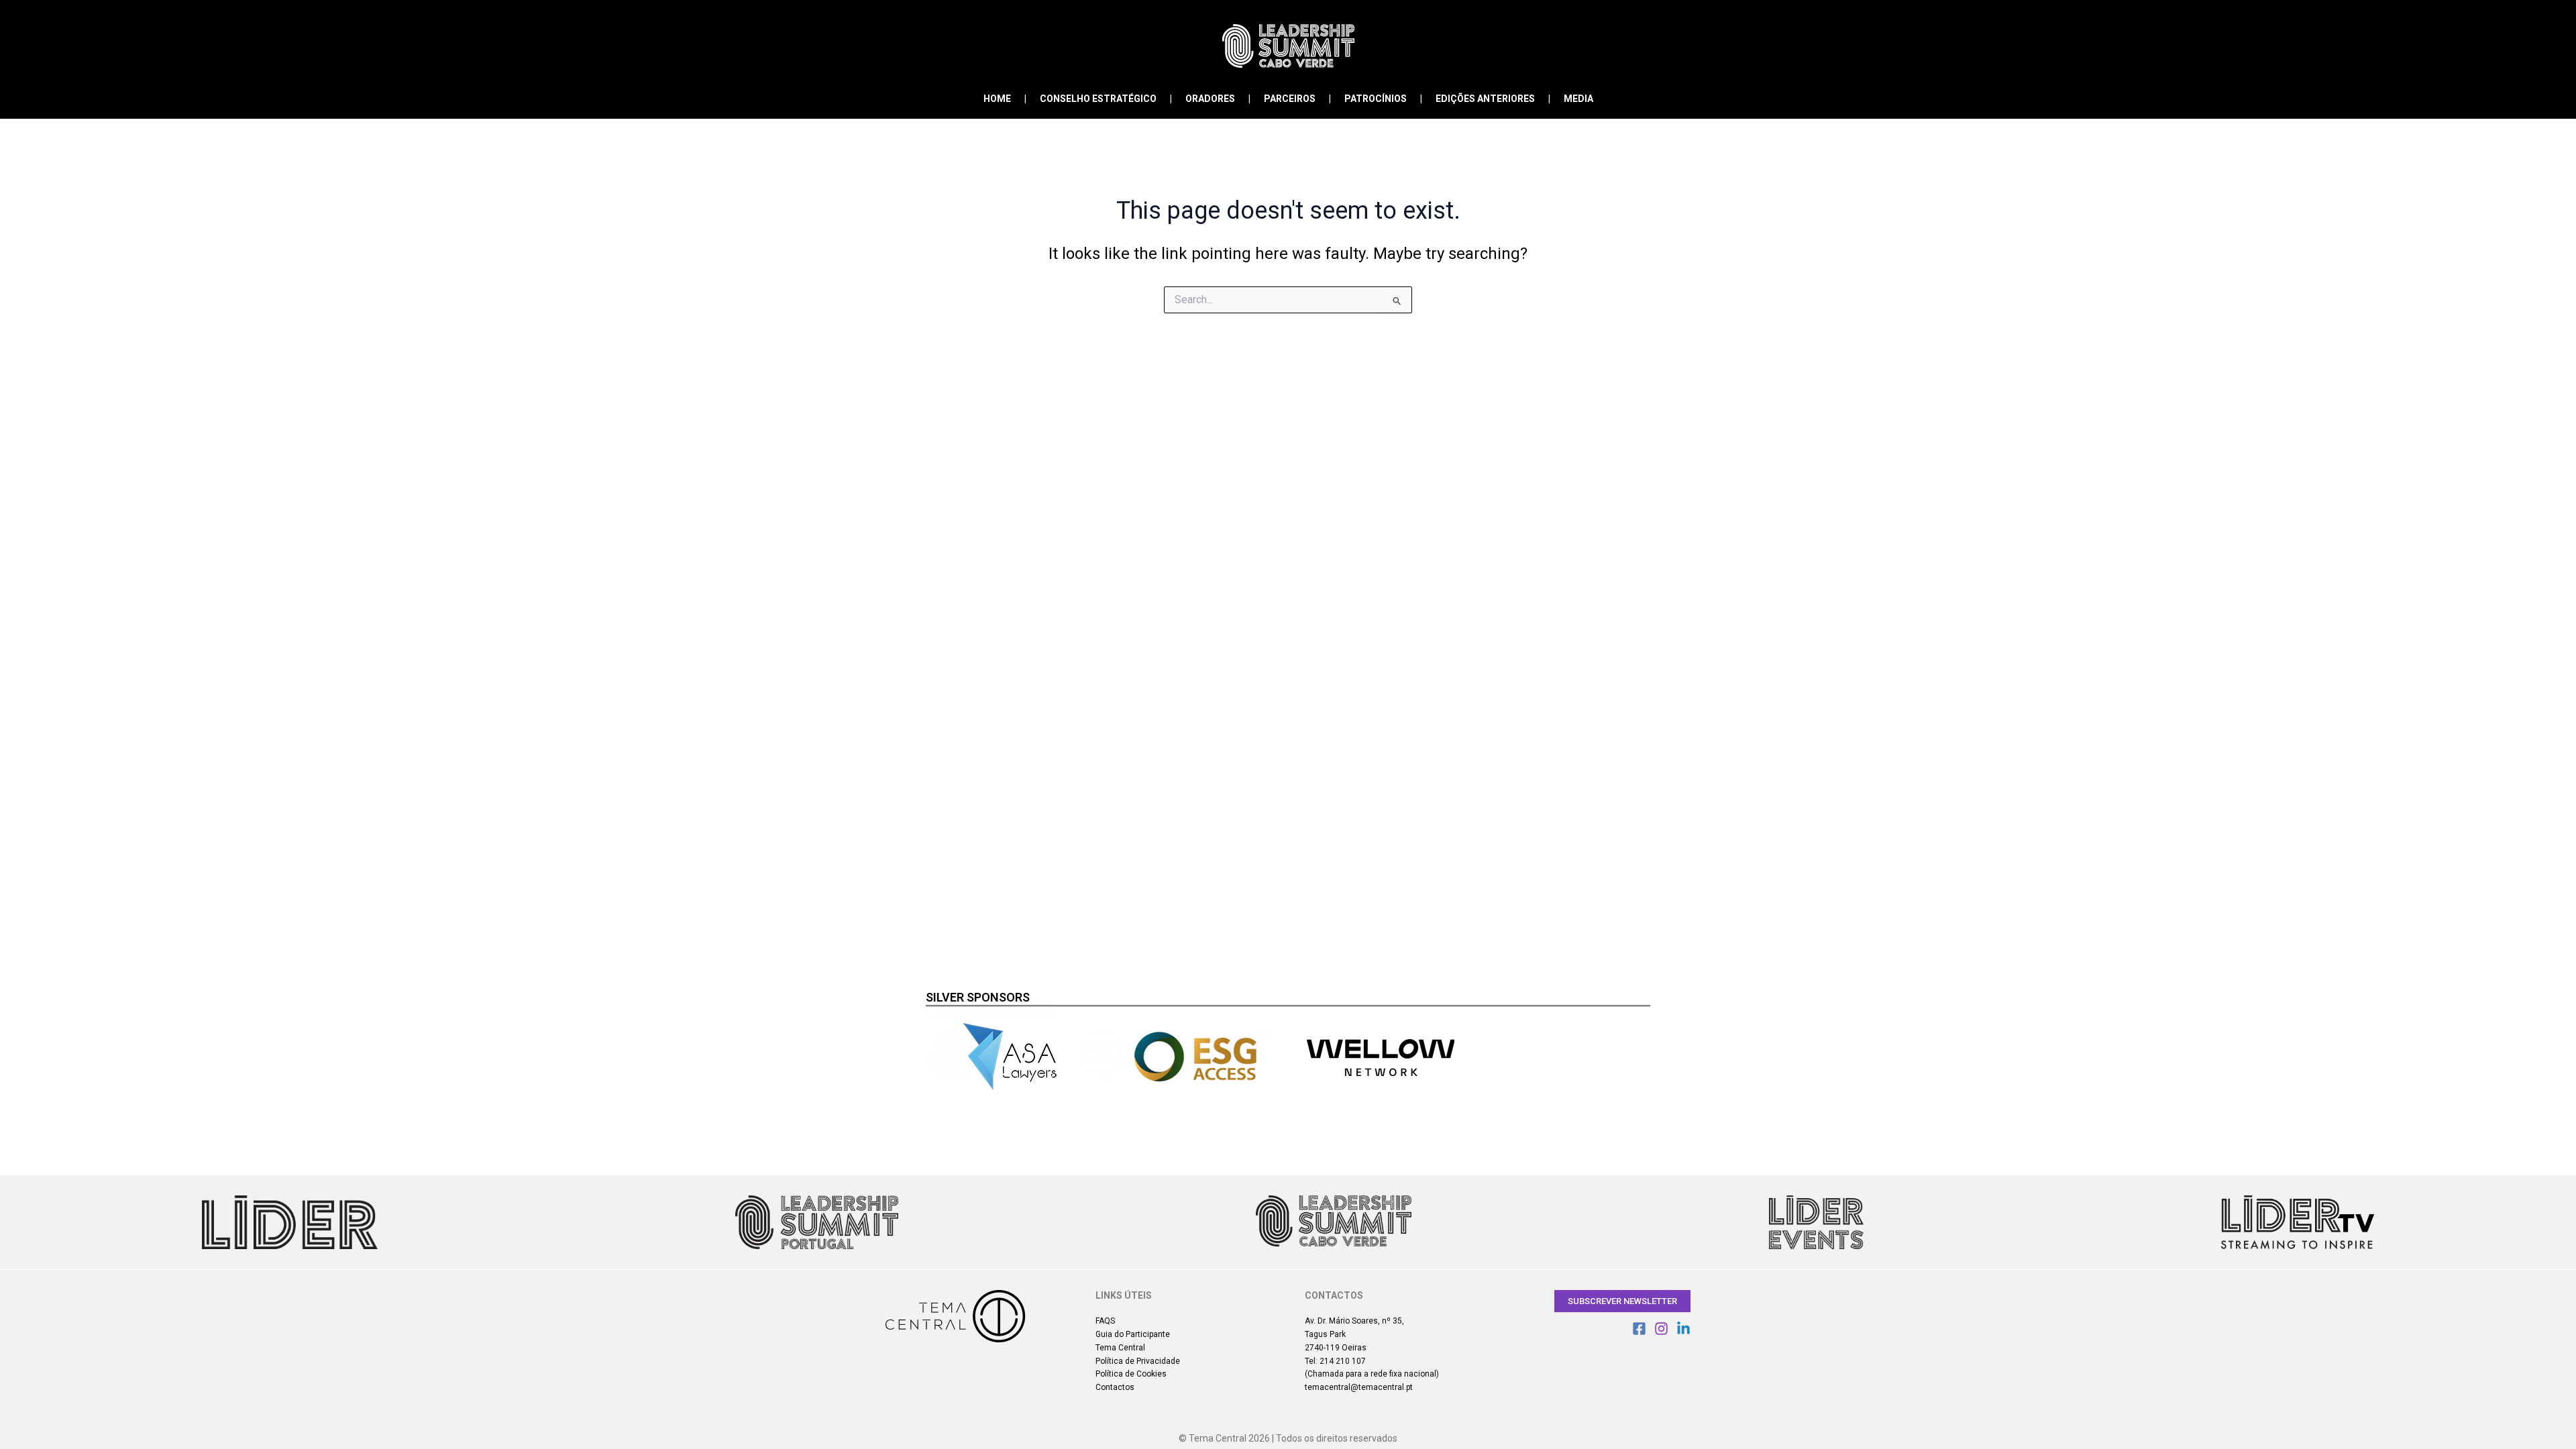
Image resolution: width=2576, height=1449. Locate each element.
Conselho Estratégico (1098, 99)
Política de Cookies (1131, 1374)
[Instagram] (1661, 1329)
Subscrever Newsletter (1622, 1301)
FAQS (1105, 1321)
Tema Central (1120, 1348)
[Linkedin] (1683, 1329)
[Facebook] (1639, 1329)
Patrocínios (1376, 99)
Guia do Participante (1133, 1334)
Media (1578, 99)
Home (997, 99)
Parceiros (1290, 99)
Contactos (1115, 1387)
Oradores (1210, 99)
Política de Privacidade (1138, 1361)
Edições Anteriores (1485, 99)
